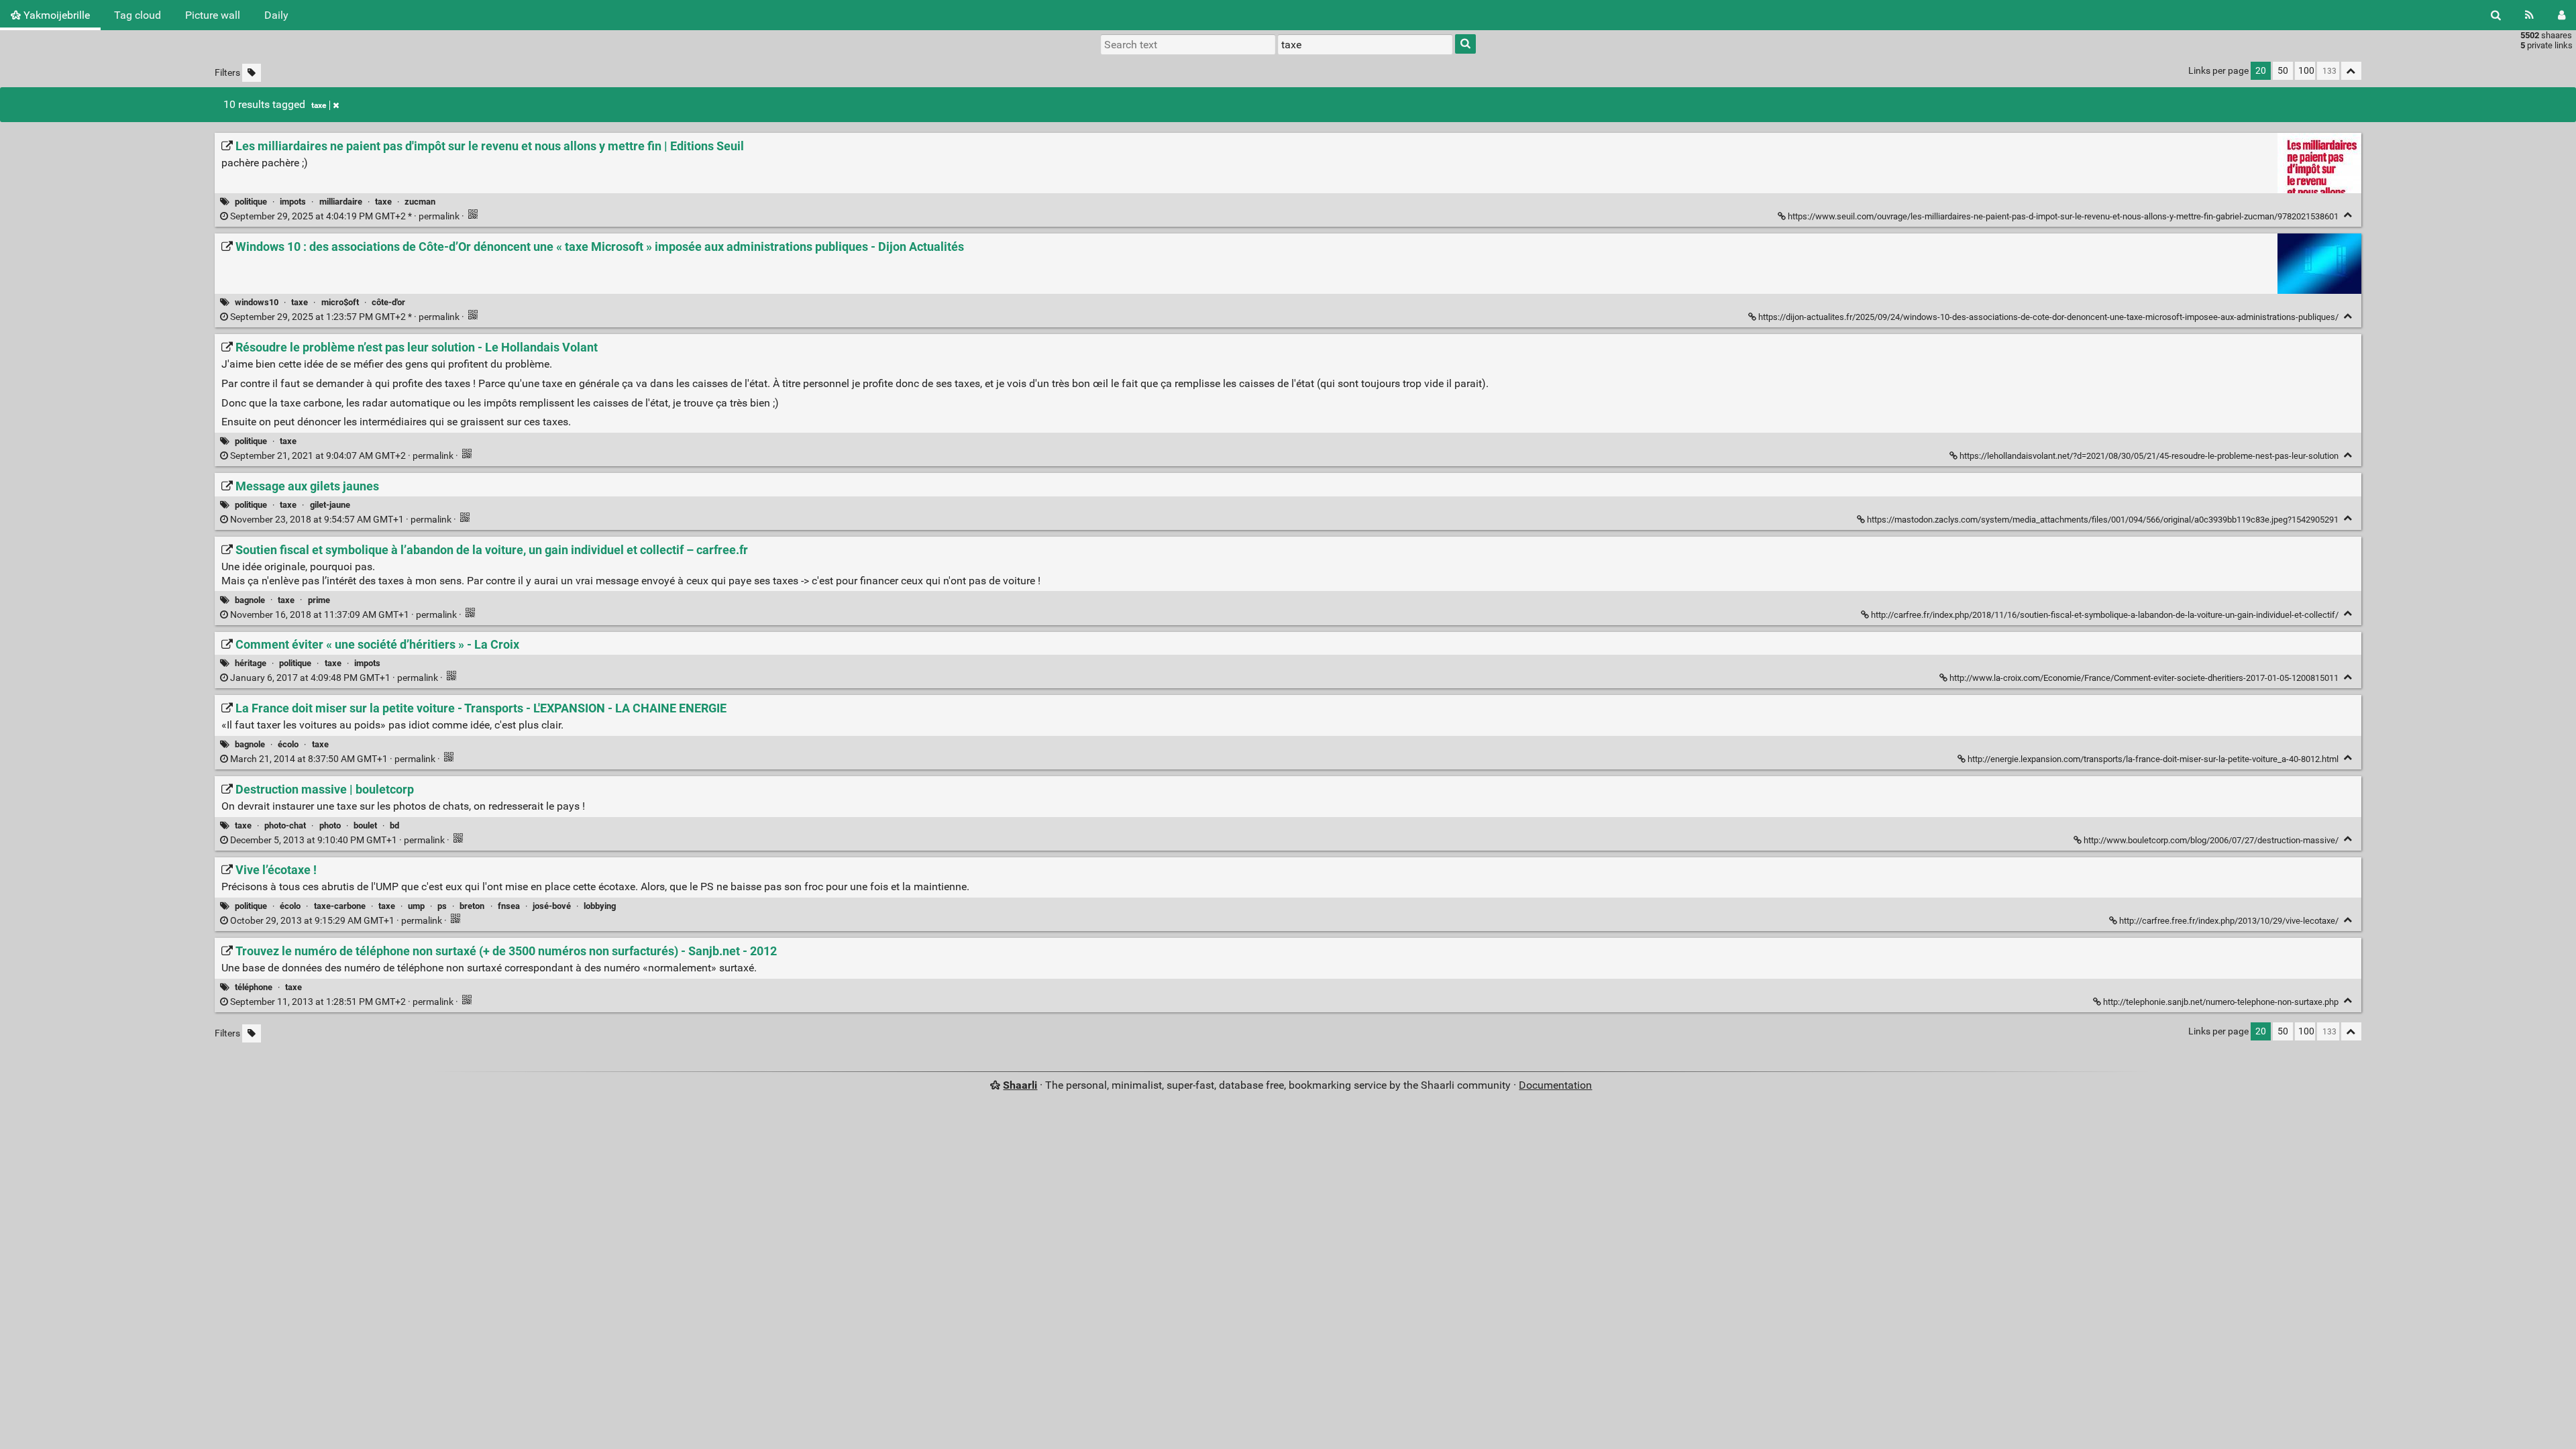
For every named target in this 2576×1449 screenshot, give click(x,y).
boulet (365, 825)
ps (442, 906)
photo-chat (285, 825)
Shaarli (1020, 1085)
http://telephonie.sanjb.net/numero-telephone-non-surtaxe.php (2221, 1002)
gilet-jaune (330, 505)
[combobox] (1365, 44)
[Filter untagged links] (252, 73)
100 (2306, 71)
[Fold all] (2351, 71)
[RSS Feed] (2529, 15)
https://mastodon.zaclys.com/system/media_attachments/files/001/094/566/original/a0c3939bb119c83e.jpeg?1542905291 (2103, 520)
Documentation (1555, 1085)
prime (319, 600)
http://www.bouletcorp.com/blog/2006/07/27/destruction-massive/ (2211, 840)
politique (251, 202)
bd (394, 825)
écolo (288, 744)
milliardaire (341, 202)
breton (472, 906)
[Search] (2496, 15)
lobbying (600, 906)
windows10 (257, 302)
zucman (420, 202)
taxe (319, 105)
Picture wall (213, 15)
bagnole (250, 600)
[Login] (2562, 15)
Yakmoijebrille (55, 15)
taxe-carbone (340, 906)
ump (416, 906)
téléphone (254, 987)
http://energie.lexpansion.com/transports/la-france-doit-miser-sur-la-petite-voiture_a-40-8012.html (2153, 759)
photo (330, 825)
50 (2283, 71)
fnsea (509, 906)
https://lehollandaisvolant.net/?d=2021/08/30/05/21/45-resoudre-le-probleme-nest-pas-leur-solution (2149, 456)
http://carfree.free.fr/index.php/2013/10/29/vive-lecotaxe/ (2229, 921)
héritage (251, 663)
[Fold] (2348, 215)
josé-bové (552, 906)
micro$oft (340, 302)
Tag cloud (138, 15)
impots (293, 202)
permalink (345, 216)
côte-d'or (388, 302)
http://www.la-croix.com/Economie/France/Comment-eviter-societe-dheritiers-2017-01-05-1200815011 (2144, 678)
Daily (276, 15)
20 (2261, 71)
